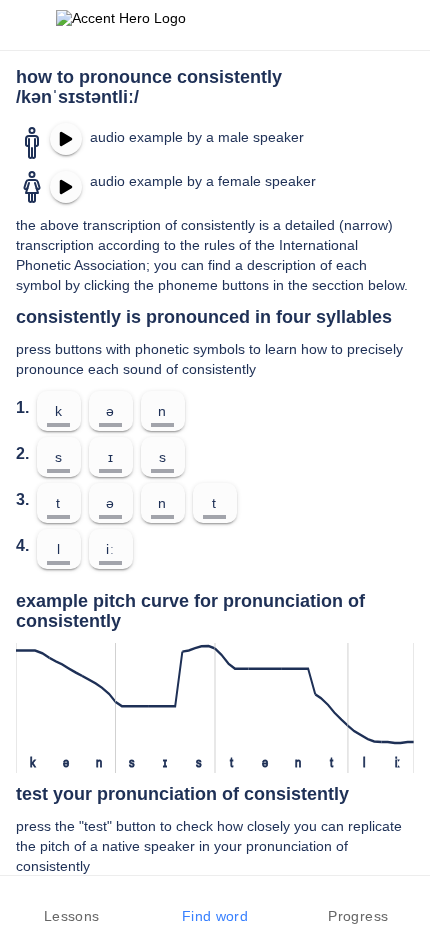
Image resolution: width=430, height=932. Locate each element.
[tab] (71, 904)
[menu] (28, 25)
